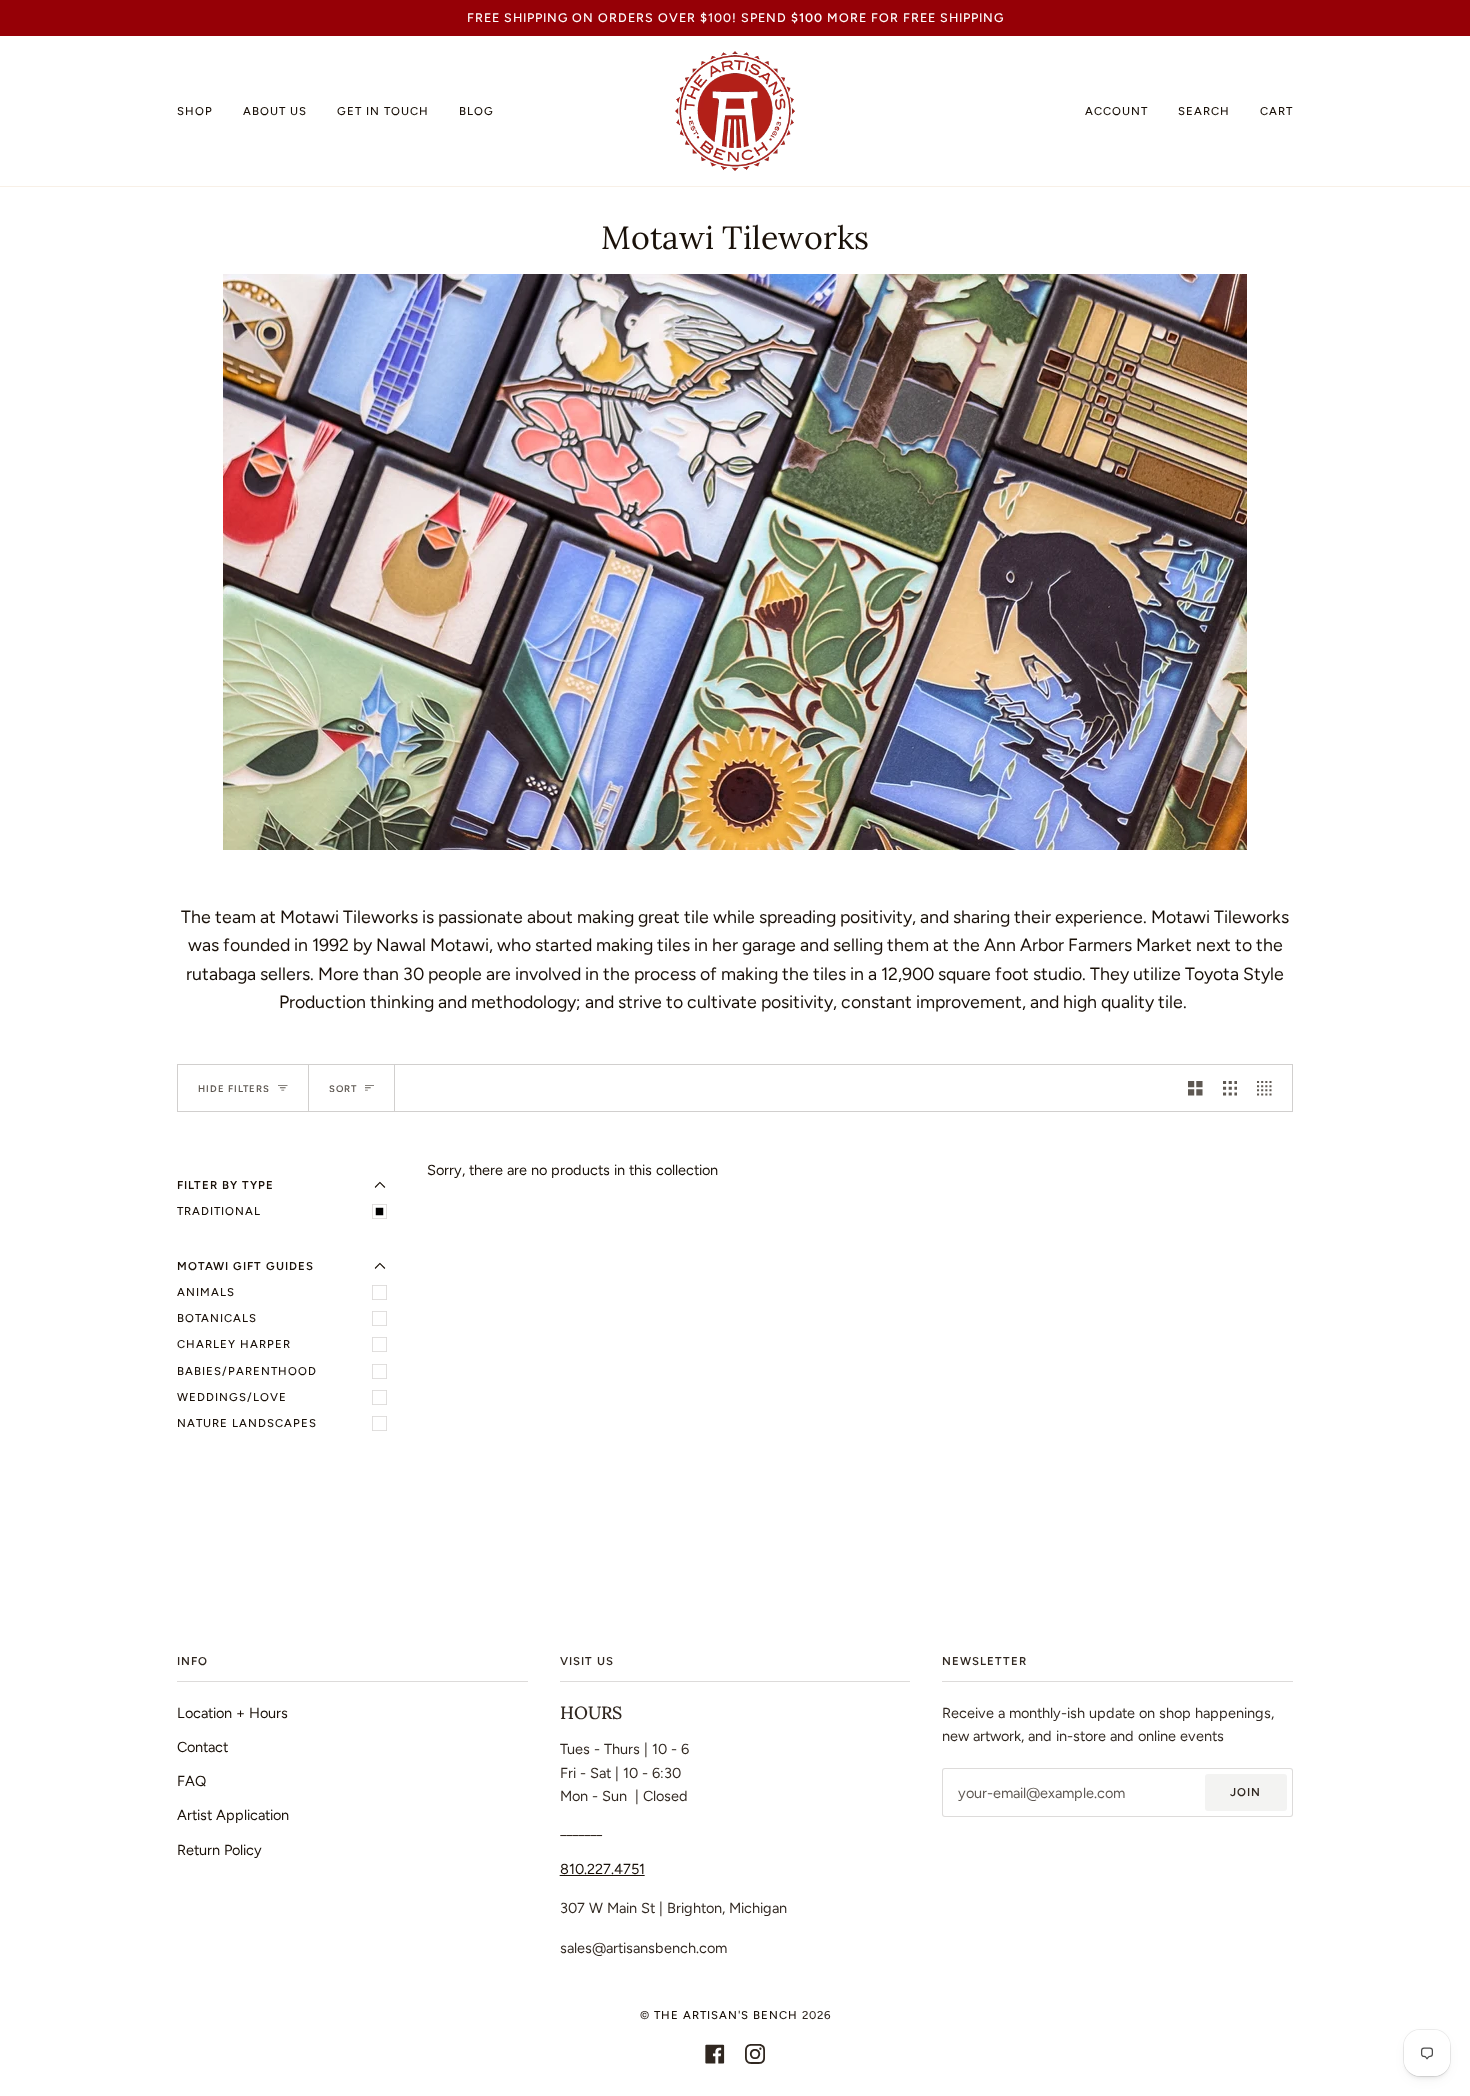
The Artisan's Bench (726, 2015)
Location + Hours (232, 1713)
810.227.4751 (602, 1869)
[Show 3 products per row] (1230, 1088)
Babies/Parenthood (247, 1371)
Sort (343, 1088)
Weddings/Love (232, 1397)
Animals (206, 1292)
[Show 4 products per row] (1269, 1088)
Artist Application (233, 1815)
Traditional (219, 1211)
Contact (202, 1747)
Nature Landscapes (247, 1423)
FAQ (191, 1781)
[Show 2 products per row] (1195, 1088)
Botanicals (217, 1318)
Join (1245, 1792)
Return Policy (219, 1850)
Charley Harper (234, 1344)
